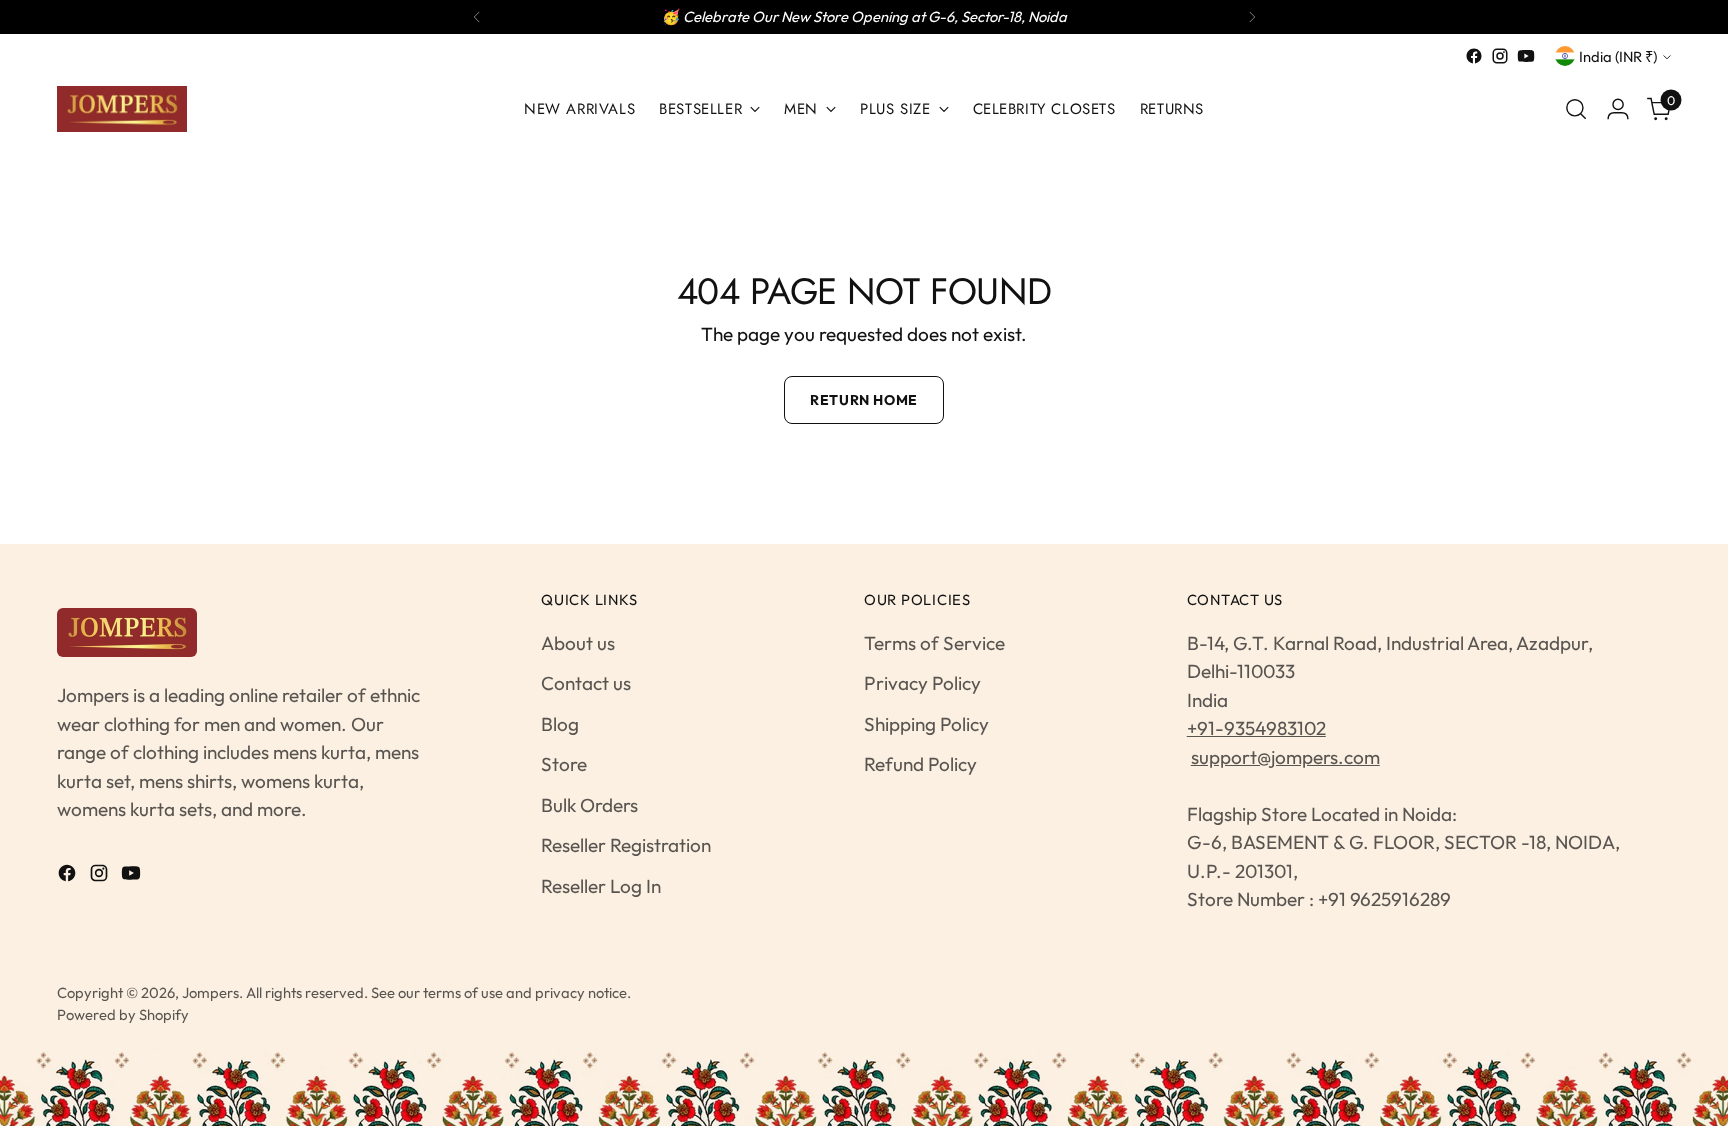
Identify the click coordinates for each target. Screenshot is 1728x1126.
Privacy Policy (922, 683)
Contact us (586, 683)
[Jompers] (122, 109)
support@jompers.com (1285, 757)
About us (578, 643)
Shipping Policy (926, 724)
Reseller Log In (601, 886)
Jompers (210, 992)
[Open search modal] (1576, 109)
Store (564, 764)
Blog (560, 724)
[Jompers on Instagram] (1500, 56)
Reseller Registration (626, 845)
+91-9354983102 (1256, 728)
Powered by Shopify (123, 1014)
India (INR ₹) (1618, 56)
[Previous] (477, 17)
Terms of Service (934, 643)
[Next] (1252, 17)
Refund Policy (920, 764)
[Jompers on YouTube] (1526, 56)
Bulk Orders (589, 805)
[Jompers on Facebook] (1474, 56)
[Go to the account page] (1618, 109)
